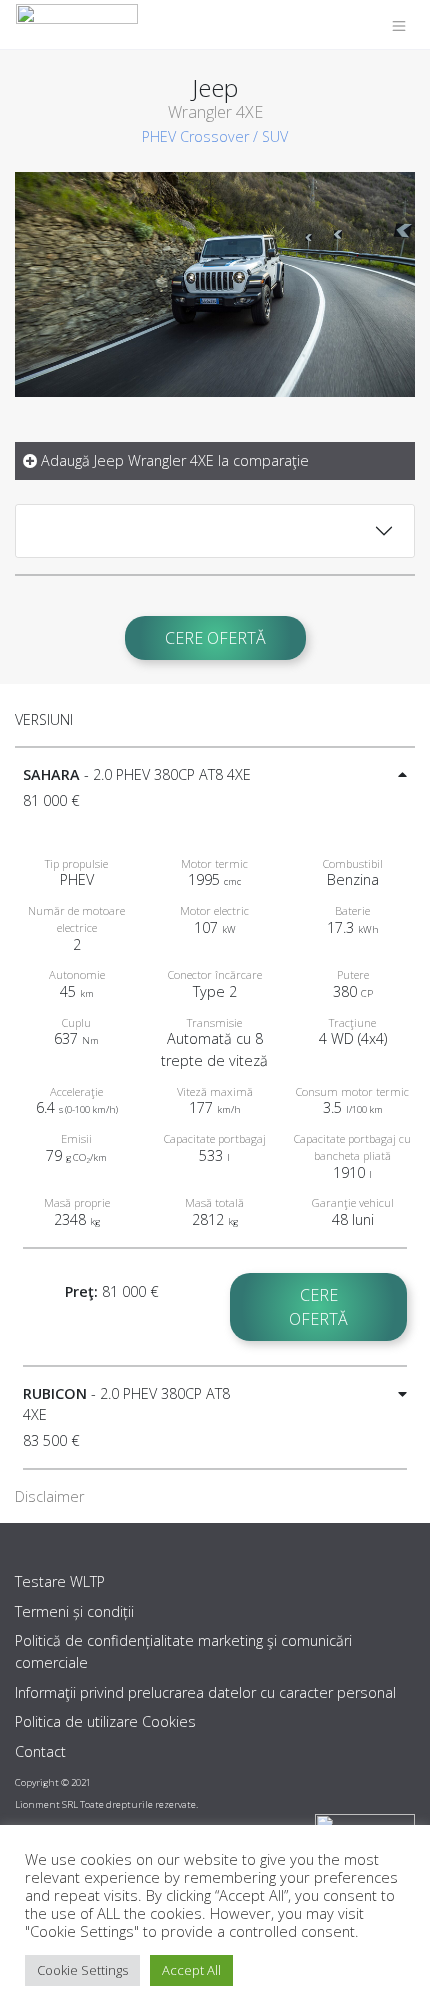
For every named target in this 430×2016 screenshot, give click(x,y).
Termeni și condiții (74, 1611)
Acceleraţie (76, 1091)
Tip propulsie (76, 863)
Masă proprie (77, 1202)
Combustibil (353, 863)
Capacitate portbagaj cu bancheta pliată (352, 1147)
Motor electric (214, 910)
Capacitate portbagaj (215, 1138)
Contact (40, 1751)
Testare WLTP (60, 1581)
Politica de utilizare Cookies (105, 1721)
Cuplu (76, 1022)
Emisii (76, 1138)
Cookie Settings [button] (82, 1970)
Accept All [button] (191, 1970)
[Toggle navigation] (399, 25)
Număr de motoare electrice (76, 919)
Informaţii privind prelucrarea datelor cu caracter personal (205, 1692)
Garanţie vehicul (353, 1202)
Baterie (352, 910)
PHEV (159, 136)
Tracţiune (352, 1022)
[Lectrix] (77, 24)
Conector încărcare (215, 974)
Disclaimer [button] (49, 1496)
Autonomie (77, 974)
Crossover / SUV (234, 136)
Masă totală (214, 1202)
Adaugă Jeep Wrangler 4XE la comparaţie (173, 460)
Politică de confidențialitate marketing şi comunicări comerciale (183, 1651)
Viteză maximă (215, 1091)
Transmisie (214, 1022)
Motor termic (214, 863)
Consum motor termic (352, 1091)
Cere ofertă (215, 638)
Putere (353, 974)
